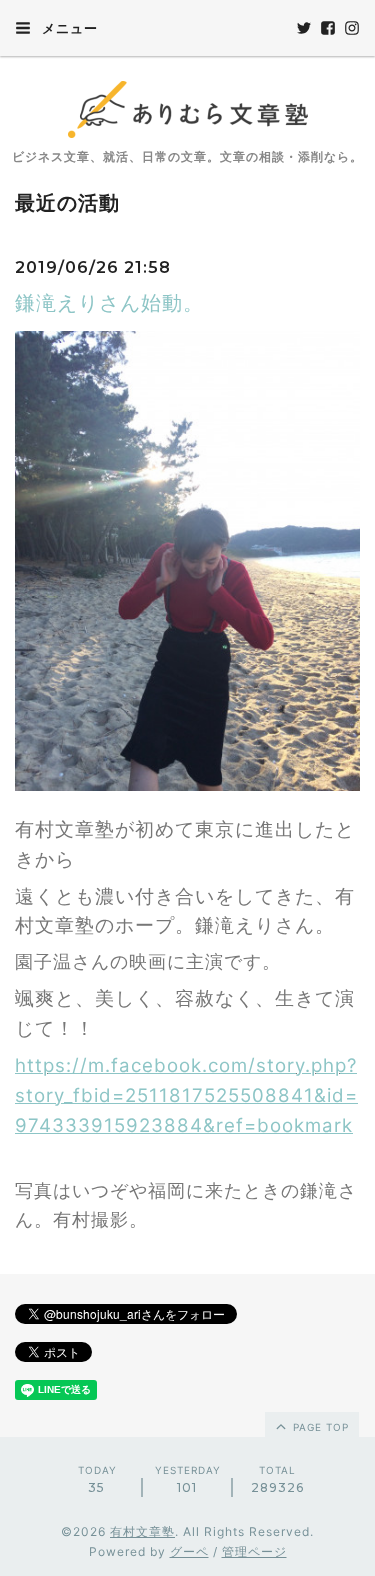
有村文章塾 (142, 1531)
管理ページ (254, 1551)
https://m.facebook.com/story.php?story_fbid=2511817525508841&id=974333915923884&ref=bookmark (186, 1095)
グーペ (189, 1551)
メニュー (68, 28)
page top (319, 1427)
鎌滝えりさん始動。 (109, 303)
